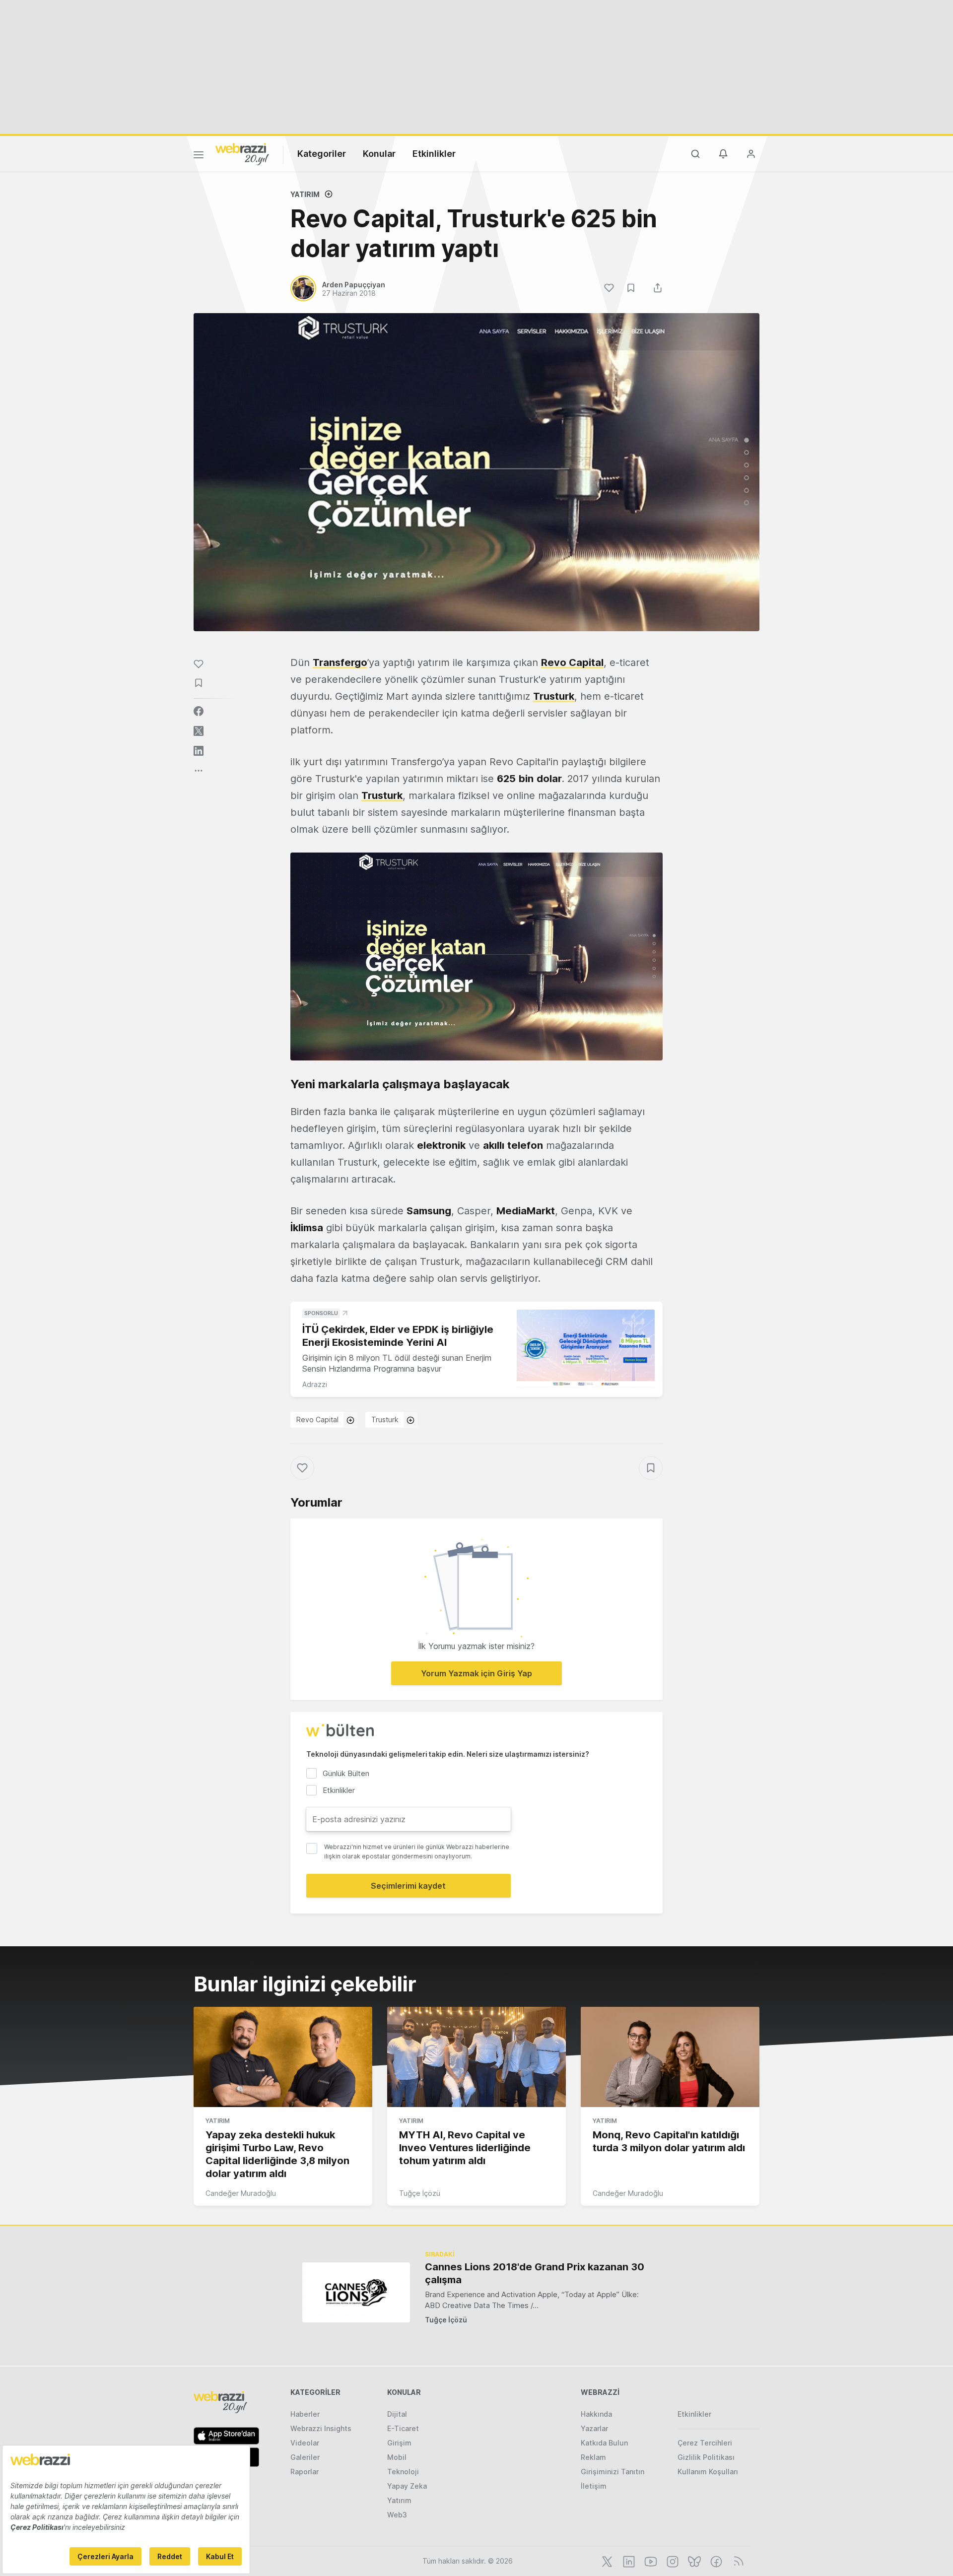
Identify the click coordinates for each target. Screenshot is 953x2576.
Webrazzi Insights (321, 2428)
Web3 (397, 2515)
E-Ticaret (403, 2428)
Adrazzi (315, 1384)
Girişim (399, 2443)
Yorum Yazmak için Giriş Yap (476, 1673)
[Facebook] (715, 2561)
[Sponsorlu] (586, 1349)
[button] (476, 957)
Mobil (397, 2457)
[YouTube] (650, 2561)
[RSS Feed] (737, 2561)
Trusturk (385, 1420)
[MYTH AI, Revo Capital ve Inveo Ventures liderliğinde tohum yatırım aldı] (476, 2057)
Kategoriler (322, 154)
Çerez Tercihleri (705, 2443)
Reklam (593, 2457)
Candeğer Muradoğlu (241, 2193)
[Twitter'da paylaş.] (199, 731)
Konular (379, 154)
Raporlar (305, 2472)
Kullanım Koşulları (708, 2472)
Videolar (305, 2443)
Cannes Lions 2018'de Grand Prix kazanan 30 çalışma (535, 2273)
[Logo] (242, 153)
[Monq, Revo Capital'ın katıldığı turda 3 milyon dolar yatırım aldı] (670, 2057)
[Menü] (199, 156)
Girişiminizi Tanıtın (613, 2472)
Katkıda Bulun (604, 2443)
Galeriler (305, 2457)
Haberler (305, 2414)
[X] (606, 2561)
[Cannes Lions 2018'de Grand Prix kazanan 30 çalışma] (356, 2292)
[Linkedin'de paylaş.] (199, 751)
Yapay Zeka (407, 2486)
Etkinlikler (434, 154)
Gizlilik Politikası (706, 2457)
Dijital (397, 2414)
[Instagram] (672, 2561)
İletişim (594, 2486)
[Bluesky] (693, 2561)
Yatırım (305, 194)
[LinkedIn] (628, 2561)
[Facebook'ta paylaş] (199, 711)
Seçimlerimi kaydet (408, 1886)
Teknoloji (403, 2472)
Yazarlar (594, 2428)
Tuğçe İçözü (420, 2193)
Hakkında (596, 2414)
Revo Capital (317, 1420)
